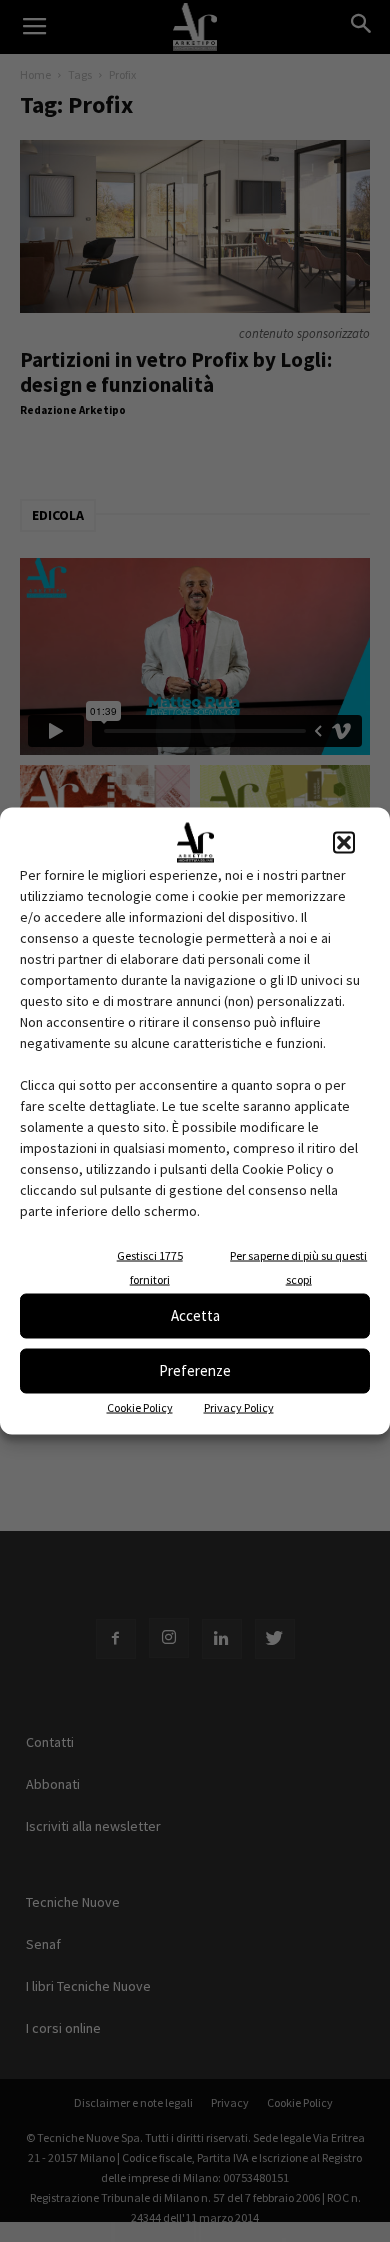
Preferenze (195, 1370)
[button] (344, 842)
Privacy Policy (239, 1406)
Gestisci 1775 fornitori (150, 1266)
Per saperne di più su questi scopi (298, 1266)
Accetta (195, 1315)
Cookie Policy (140, 1406)
